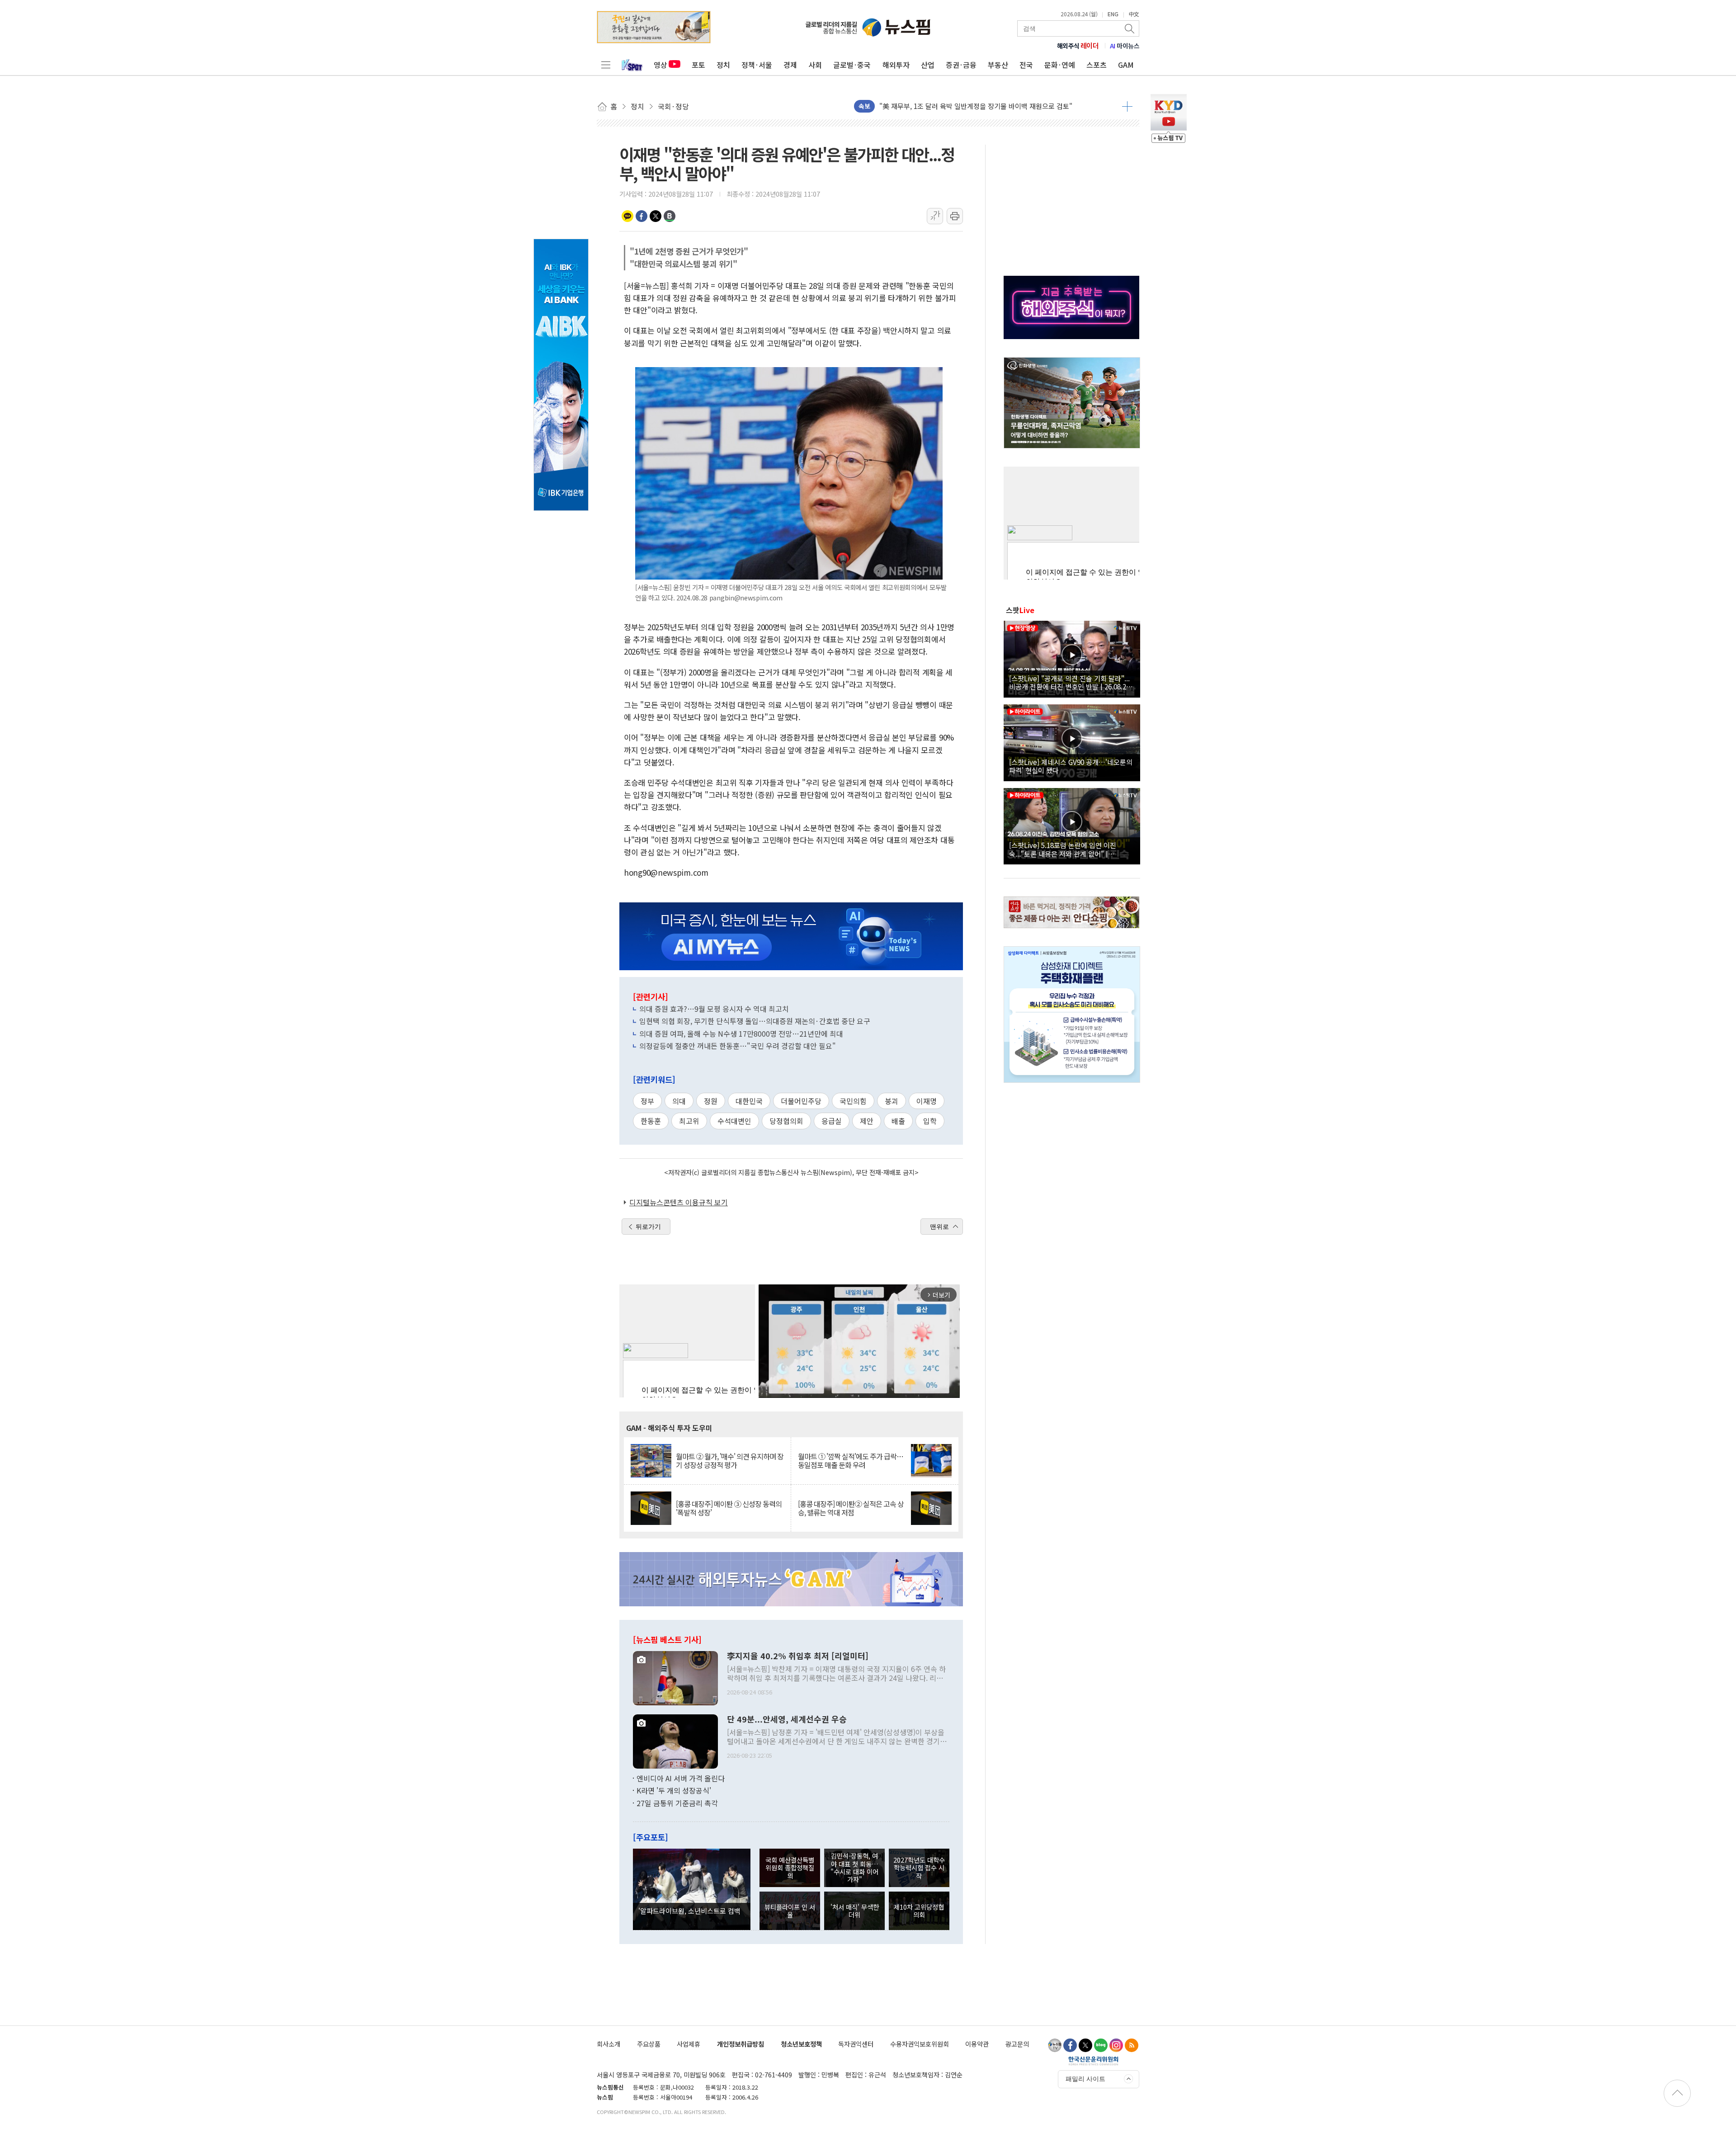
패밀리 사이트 (1085, 2079)
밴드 (670, 216)
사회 (815, 65)
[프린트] (955, 216)
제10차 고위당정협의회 (919, 1911)
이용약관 (977, 2044)
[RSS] (1132, 2045)
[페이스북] (1070, 2045)
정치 (723, 65)
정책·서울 (757, 65)
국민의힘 (853, 1101)
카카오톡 (627, 216)
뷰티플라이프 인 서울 (790, 1911)
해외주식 (1078, 46)
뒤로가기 (648, 1227)
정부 (647, 1101)
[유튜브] (1055, 2045)
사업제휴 (689, 2044)
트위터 (656, 216)
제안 (867, 1121)
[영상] (1072, 658)
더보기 (1127, 106)
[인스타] (1116, 2045)
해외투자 (896, 65)
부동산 (998, 65)
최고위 (689, 1121)
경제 (790, 65)
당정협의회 (786, 1121)
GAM (1126, 65)
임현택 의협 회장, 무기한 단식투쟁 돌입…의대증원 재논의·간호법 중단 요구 (755, 1021)
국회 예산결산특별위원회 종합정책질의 (790, 1868)
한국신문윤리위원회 (1093, 2061)
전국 (1026, 65)
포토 (698, 65)
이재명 (927, 1101)
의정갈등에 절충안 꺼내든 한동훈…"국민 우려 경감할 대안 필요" (738, 1046)
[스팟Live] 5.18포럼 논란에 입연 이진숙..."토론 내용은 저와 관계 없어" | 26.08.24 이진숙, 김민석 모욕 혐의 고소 (1065, 849)
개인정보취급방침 (741, 2044)
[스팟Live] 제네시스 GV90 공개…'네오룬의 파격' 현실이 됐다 (1071, 766)
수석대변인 (734, 1121)
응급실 (832, 1121)
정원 (711, 1101)
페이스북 (642, 216)
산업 (928, 65)
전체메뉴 (606, 65)
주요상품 (649, 2044)
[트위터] (1085, 2045)
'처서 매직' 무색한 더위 (855, 1911)
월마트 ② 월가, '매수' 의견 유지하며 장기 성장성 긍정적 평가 (730, 1461)
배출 (898, 1121)
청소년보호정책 (801, 2044)
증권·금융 (961, 65)
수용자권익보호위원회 (920, 2044)
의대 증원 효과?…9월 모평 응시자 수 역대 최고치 (714, 1009)
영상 (660, 65)
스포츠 (1097, 65)
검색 (1130, 28)
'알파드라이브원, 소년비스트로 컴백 (689, 1911)
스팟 (1020, 610)
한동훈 (651, 1121)
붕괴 (892, 1101)
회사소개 (609, 2044)
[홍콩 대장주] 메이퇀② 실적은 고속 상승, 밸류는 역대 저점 (851, 1508)
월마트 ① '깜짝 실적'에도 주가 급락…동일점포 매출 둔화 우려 (851, 1461)
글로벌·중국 (852, 65)
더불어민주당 (801, 1101)
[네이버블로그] (1101, 2045)
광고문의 (1017, 2044)
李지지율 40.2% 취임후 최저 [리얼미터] (798, 1656)
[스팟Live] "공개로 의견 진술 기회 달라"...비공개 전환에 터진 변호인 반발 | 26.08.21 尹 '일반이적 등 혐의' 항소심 (1069, 682)
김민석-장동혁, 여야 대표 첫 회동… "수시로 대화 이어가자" (854, 1867)
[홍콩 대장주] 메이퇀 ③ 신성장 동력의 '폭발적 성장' (729, 1508)
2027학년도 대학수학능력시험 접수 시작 (919, 1868)
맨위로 (939, 1227)
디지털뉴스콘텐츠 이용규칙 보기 (679, 1202)
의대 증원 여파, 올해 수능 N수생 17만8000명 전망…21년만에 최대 (741, 1034)
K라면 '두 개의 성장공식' (674, 1790)
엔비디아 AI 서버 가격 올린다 (681, 1778)
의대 (679, 1101)
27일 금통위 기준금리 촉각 (677, 1803)
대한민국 (749, 1101)
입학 (930, 1121)
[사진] (675, 1677)
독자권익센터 (856, 2044)
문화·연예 (1060, 65)
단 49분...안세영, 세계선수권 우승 (787, 1719)
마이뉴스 (1125, 46)
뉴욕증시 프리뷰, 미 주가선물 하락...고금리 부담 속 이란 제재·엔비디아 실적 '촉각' (997, 106)
